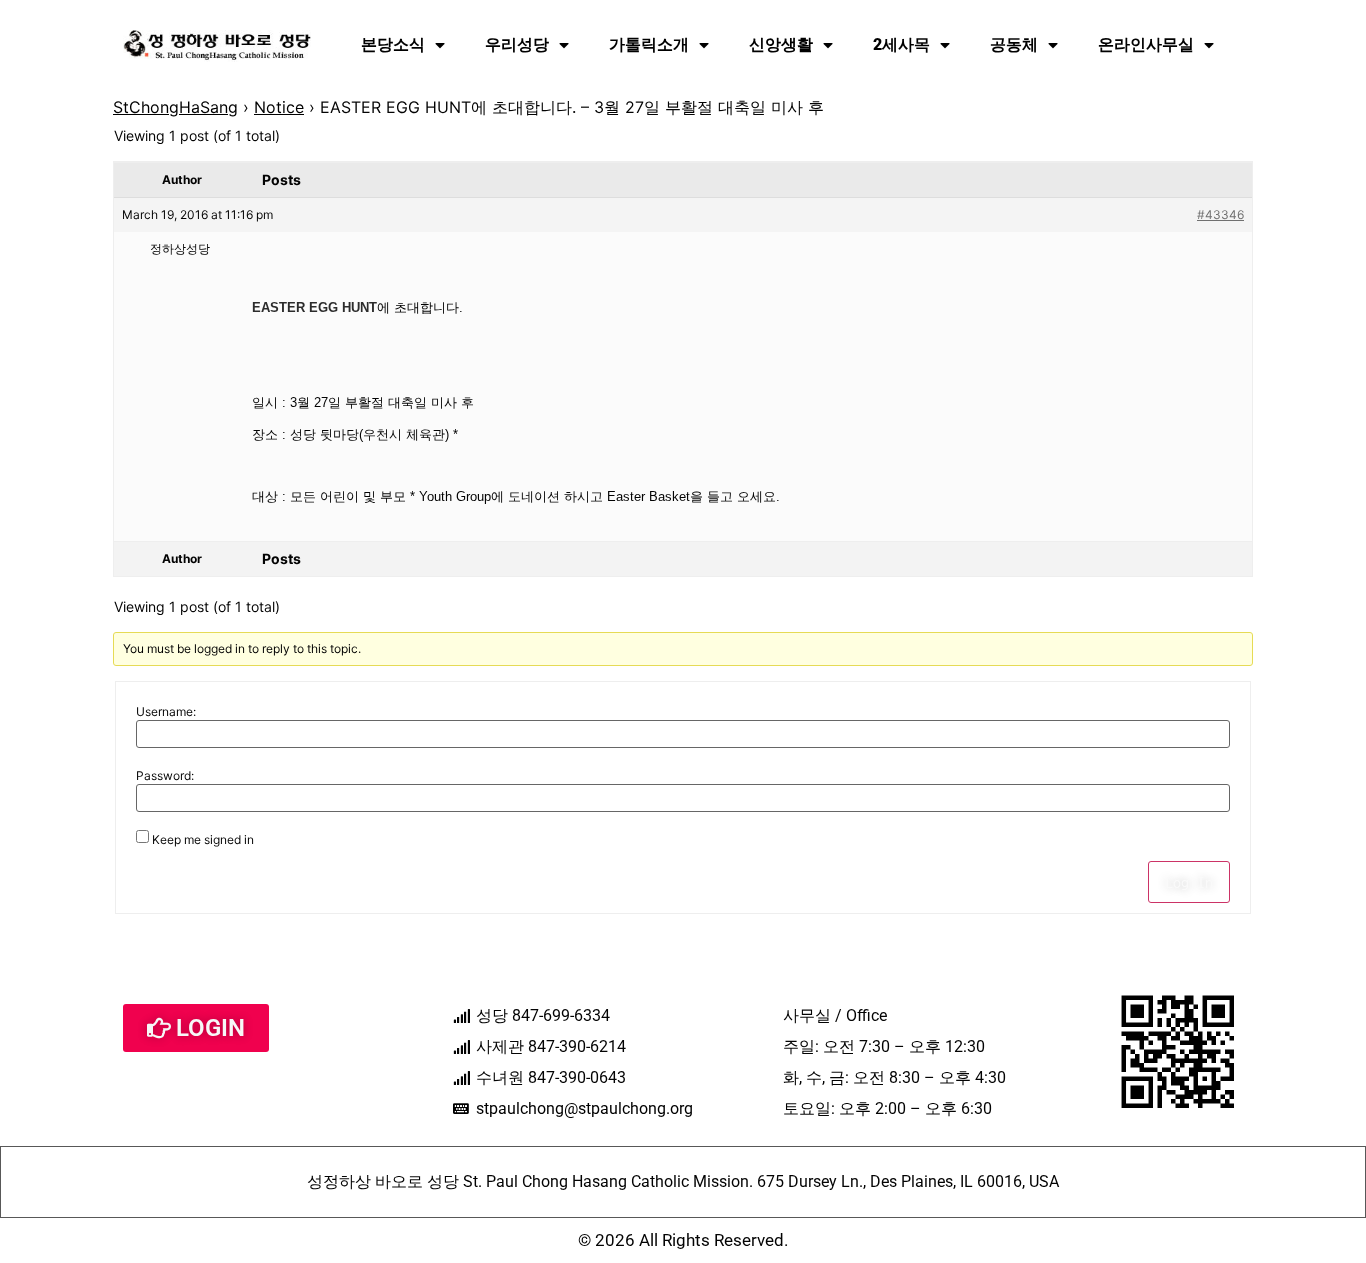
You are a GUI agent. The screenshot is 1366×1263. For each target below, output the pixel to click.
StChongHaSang (175, 107)
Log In (1189, 882)
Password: (165, 776)
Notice (279, 107)
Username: (166, 712)
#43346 (1220, 214)
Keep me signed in (203, 840)
